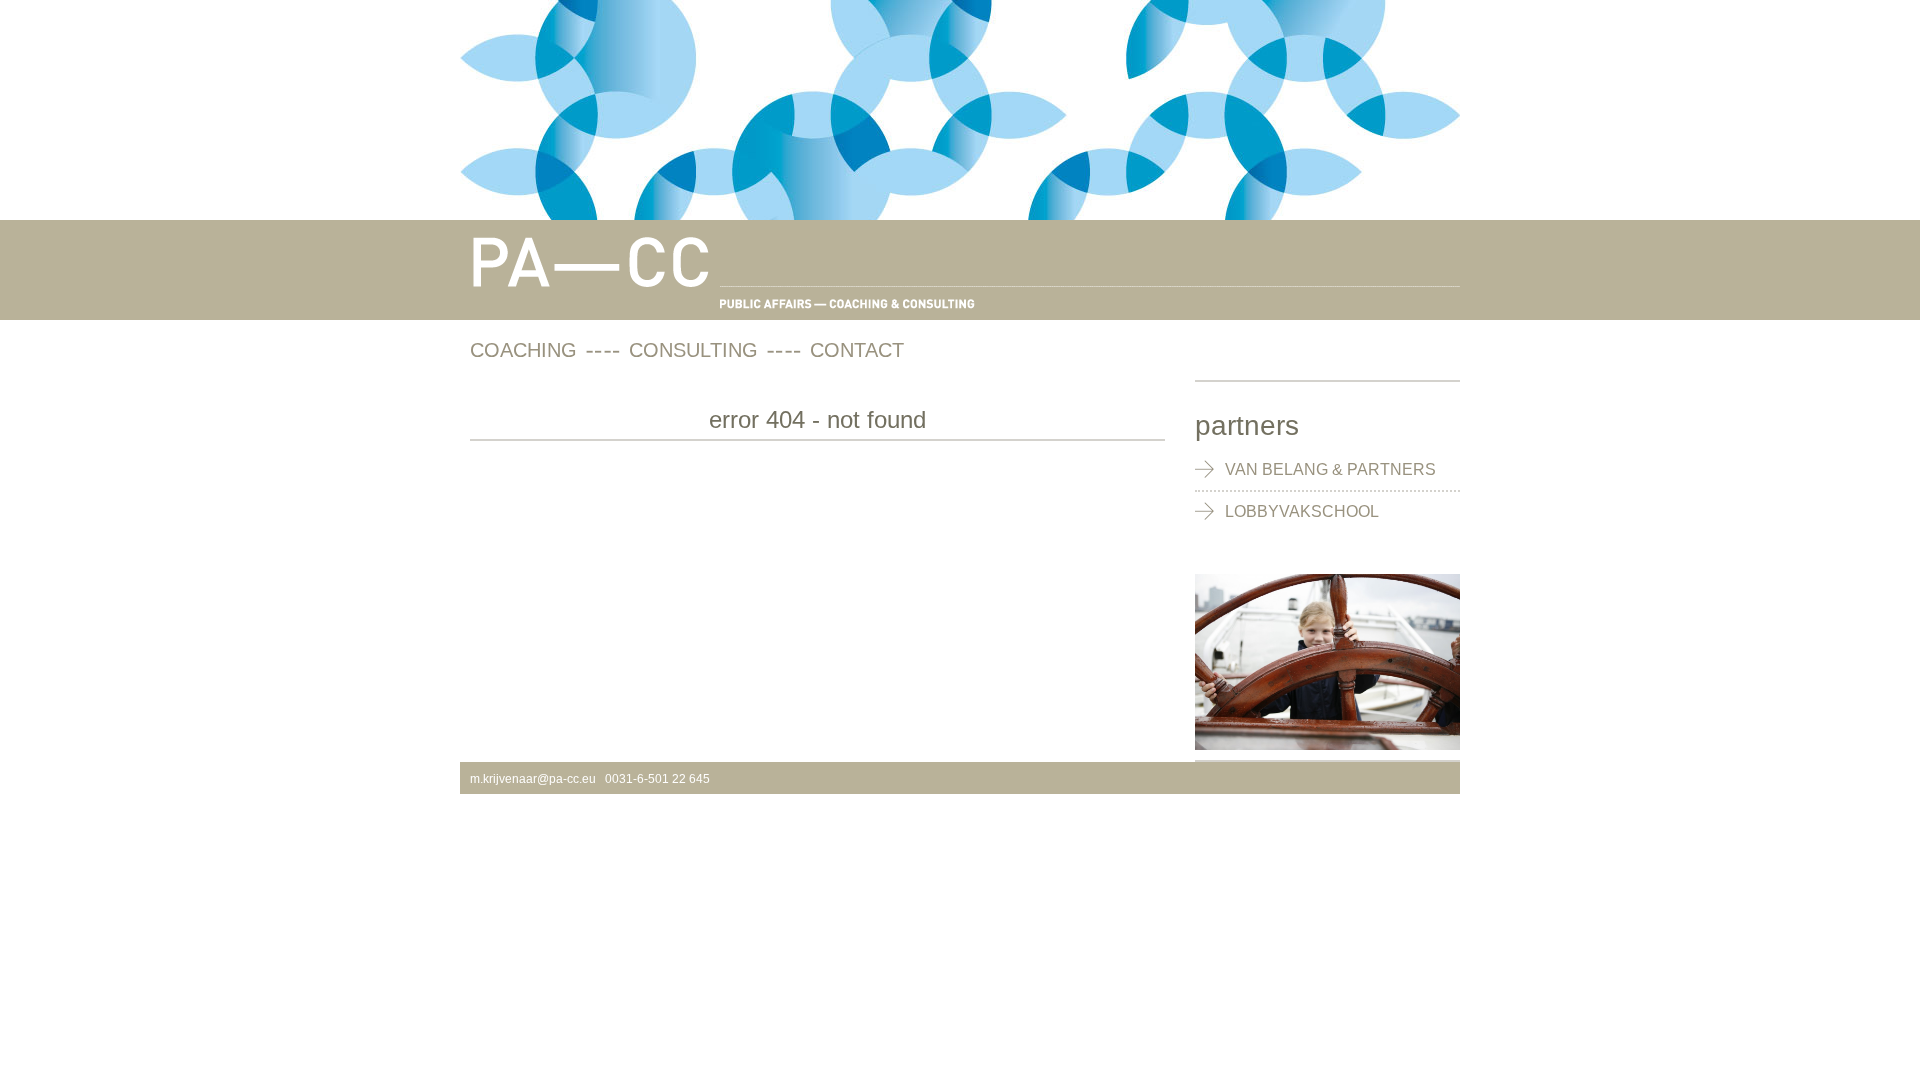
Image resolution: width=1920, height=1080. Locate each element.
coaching (523, 350)
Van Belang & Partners (1330, 469)
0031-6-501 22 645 (657, 779)
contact (857, 350)
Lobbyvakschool (1302, 511)
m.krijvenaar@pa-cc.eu (533, 779)
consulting (693, 350)
